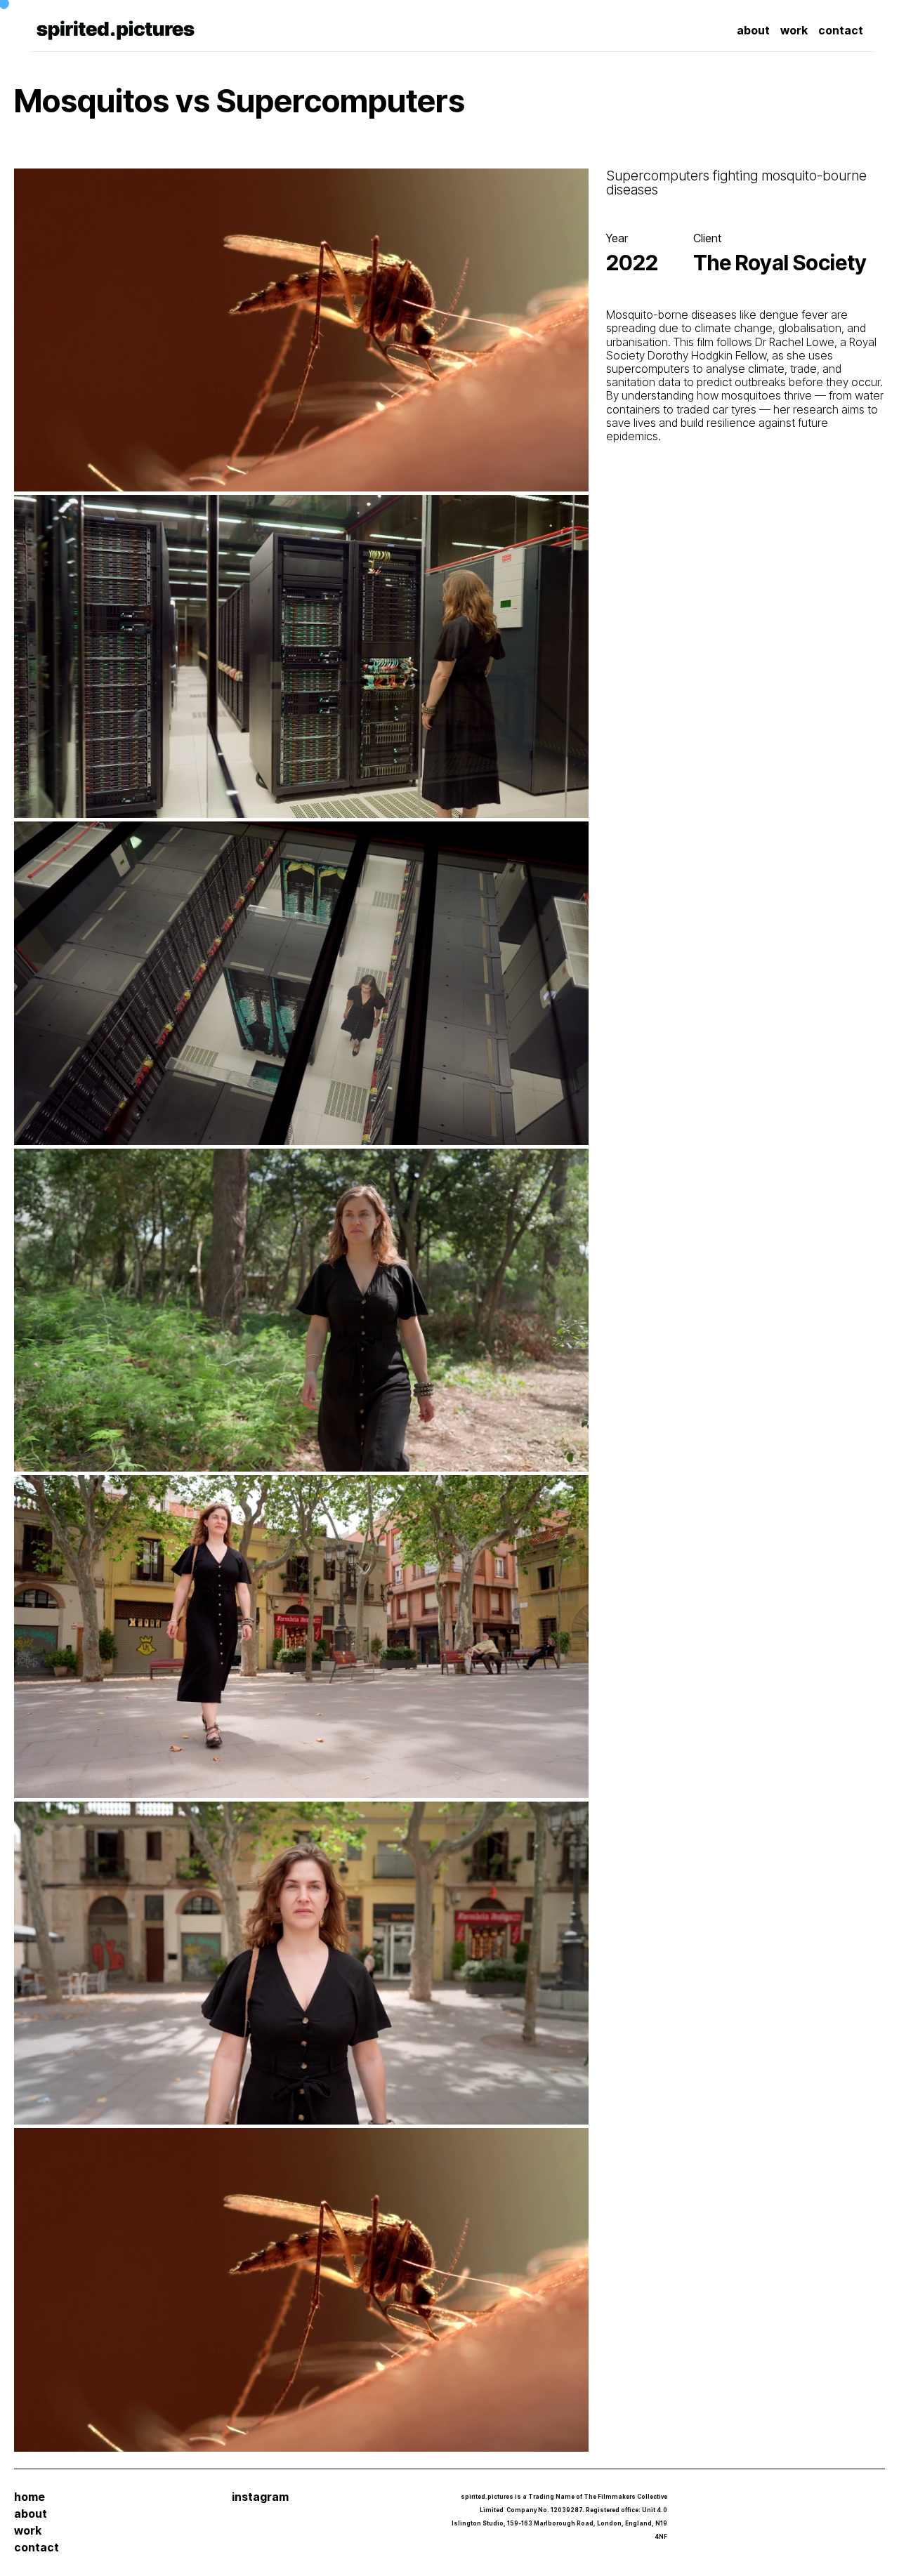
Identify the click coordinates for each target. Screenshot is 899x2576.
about (31, 2514)
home (29, 2497)
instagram (260, 2497)
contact (37, 2548)
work (28, 2531)
